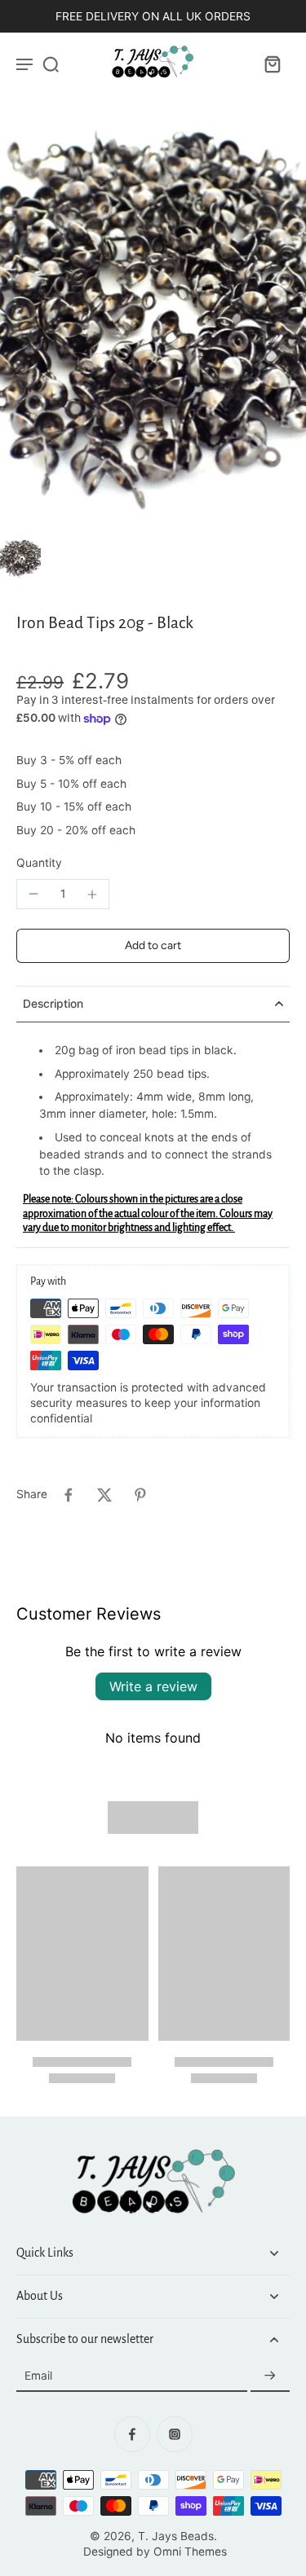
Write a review (153, 1686)
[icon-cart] (272, 64)
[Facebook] (132, 2434)
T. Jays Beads (176, 2536)
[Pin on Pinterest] (140, 1495)
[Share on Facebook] (69, 1495)
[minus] (33, 894)
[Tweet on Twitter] (104, 1495)
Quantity (39, 863)
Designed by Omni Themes (155, 2552)
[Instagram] (175, 2434)
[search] (51, 64)
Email (38, 2376)
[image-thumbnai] (20, 560)
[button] (153, 946)
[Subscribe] (270, 2376)
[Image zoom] (153, 330)
